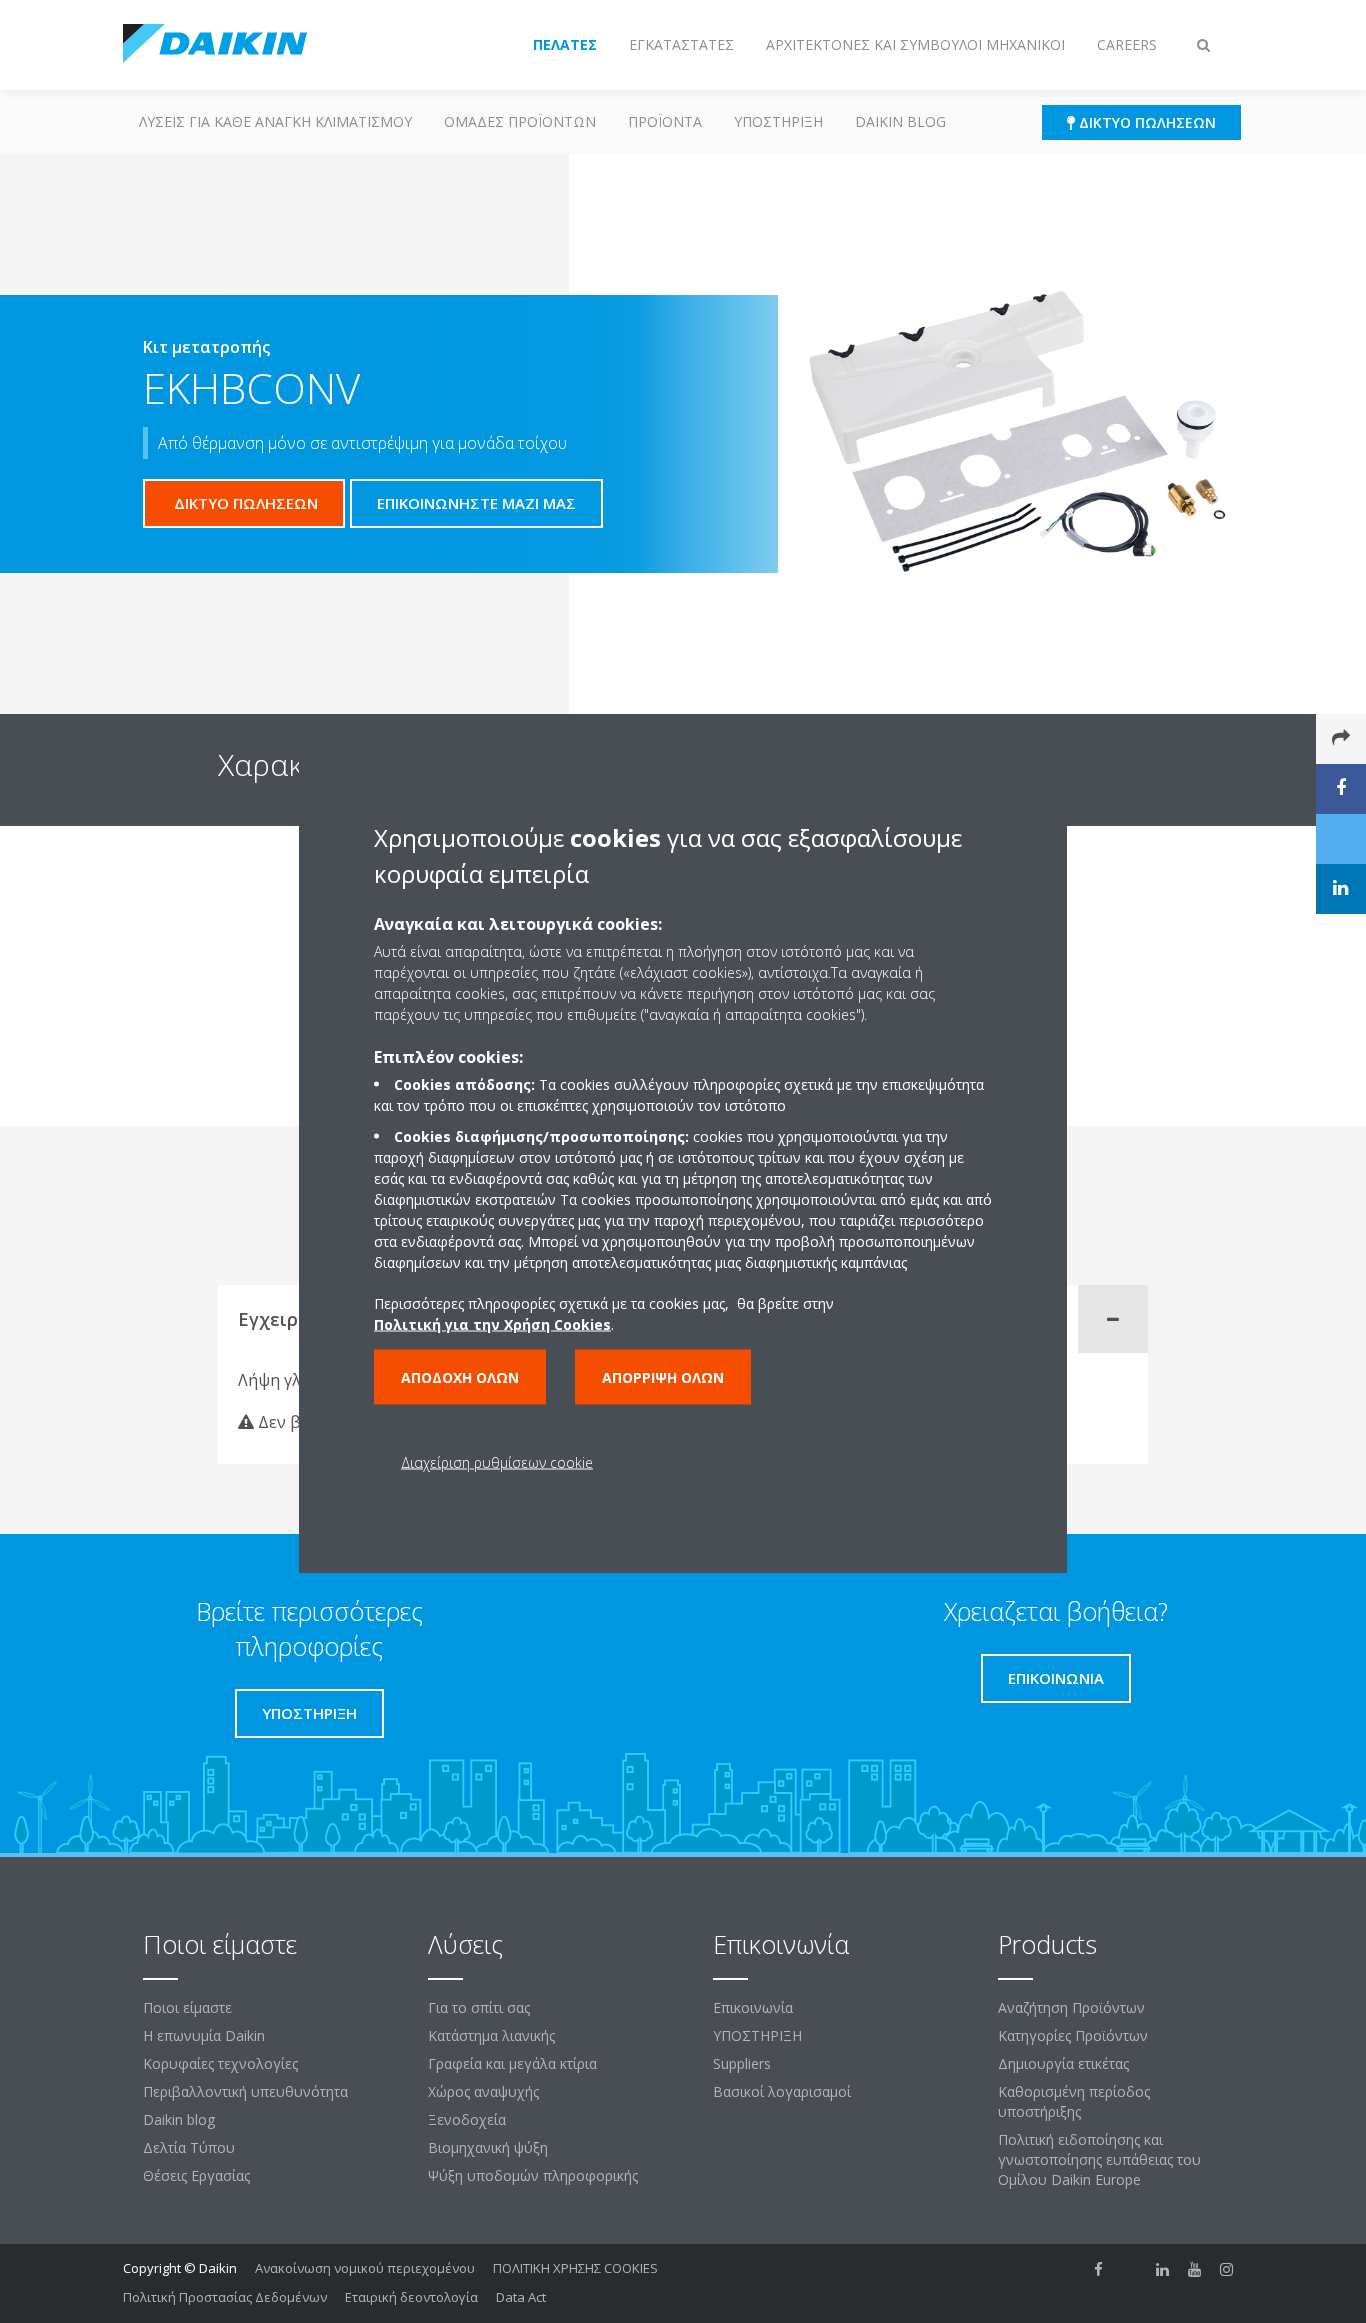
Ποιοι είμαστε (187, 2007)
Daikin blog (900, 121)
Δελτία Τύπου (189, 2147)
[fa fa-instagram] (1227, 2270)
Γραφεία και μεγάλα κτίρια (512, 2063)
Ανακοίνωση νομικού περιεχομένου (365, 2268)
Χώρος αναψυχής (483, 2091)
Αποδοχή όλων (460, 1376)
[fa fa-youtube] (1195, 2270)
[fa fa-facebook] (1099, 2270)
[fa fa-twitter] (1131, 2270)
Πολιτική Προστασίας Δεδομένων (225, 2297)
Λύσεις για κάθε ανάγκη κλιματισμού (275, 121)
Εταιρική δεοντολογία (411, 2297)
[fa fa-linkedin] (1163, 2270)
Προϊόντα (665, 121)
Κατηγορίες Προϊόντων (1073, 2035)
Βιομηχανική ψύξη (488, 2147)
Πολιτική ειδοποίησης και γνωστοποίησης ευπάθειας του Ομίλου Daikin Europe (1099, 2159)
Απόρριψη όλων (663, 1376)
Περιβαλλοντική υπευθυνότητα (245, 2091)
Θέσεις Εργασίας (196, 2175)
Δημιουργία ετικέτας (1063, 2063)
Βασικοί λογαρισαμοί (782, 2091)
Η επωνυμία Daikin (204, 2035)
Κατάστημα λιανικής (491, 2035)
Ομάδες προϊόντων (520, 121)
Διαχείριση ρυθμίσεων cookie (497, 1461)
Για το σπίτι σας (479, 2007)
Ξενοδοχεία (467, 2119)
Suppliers (742, 2063)
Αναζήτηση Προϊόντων (1071, 2007)
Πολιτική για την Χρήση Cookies (492, 1323)
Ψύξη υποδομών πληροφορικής (533, 2175)
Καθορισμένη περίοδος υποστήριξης (1074, 2101)
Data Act (521, 2297)
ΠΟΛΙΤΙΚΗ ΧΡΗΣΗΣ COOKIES (575, 2268)
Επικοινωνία (753, 2007)
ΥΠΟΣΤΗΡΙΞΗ (778, 121)
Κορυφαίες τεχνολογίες (220, 2063)
